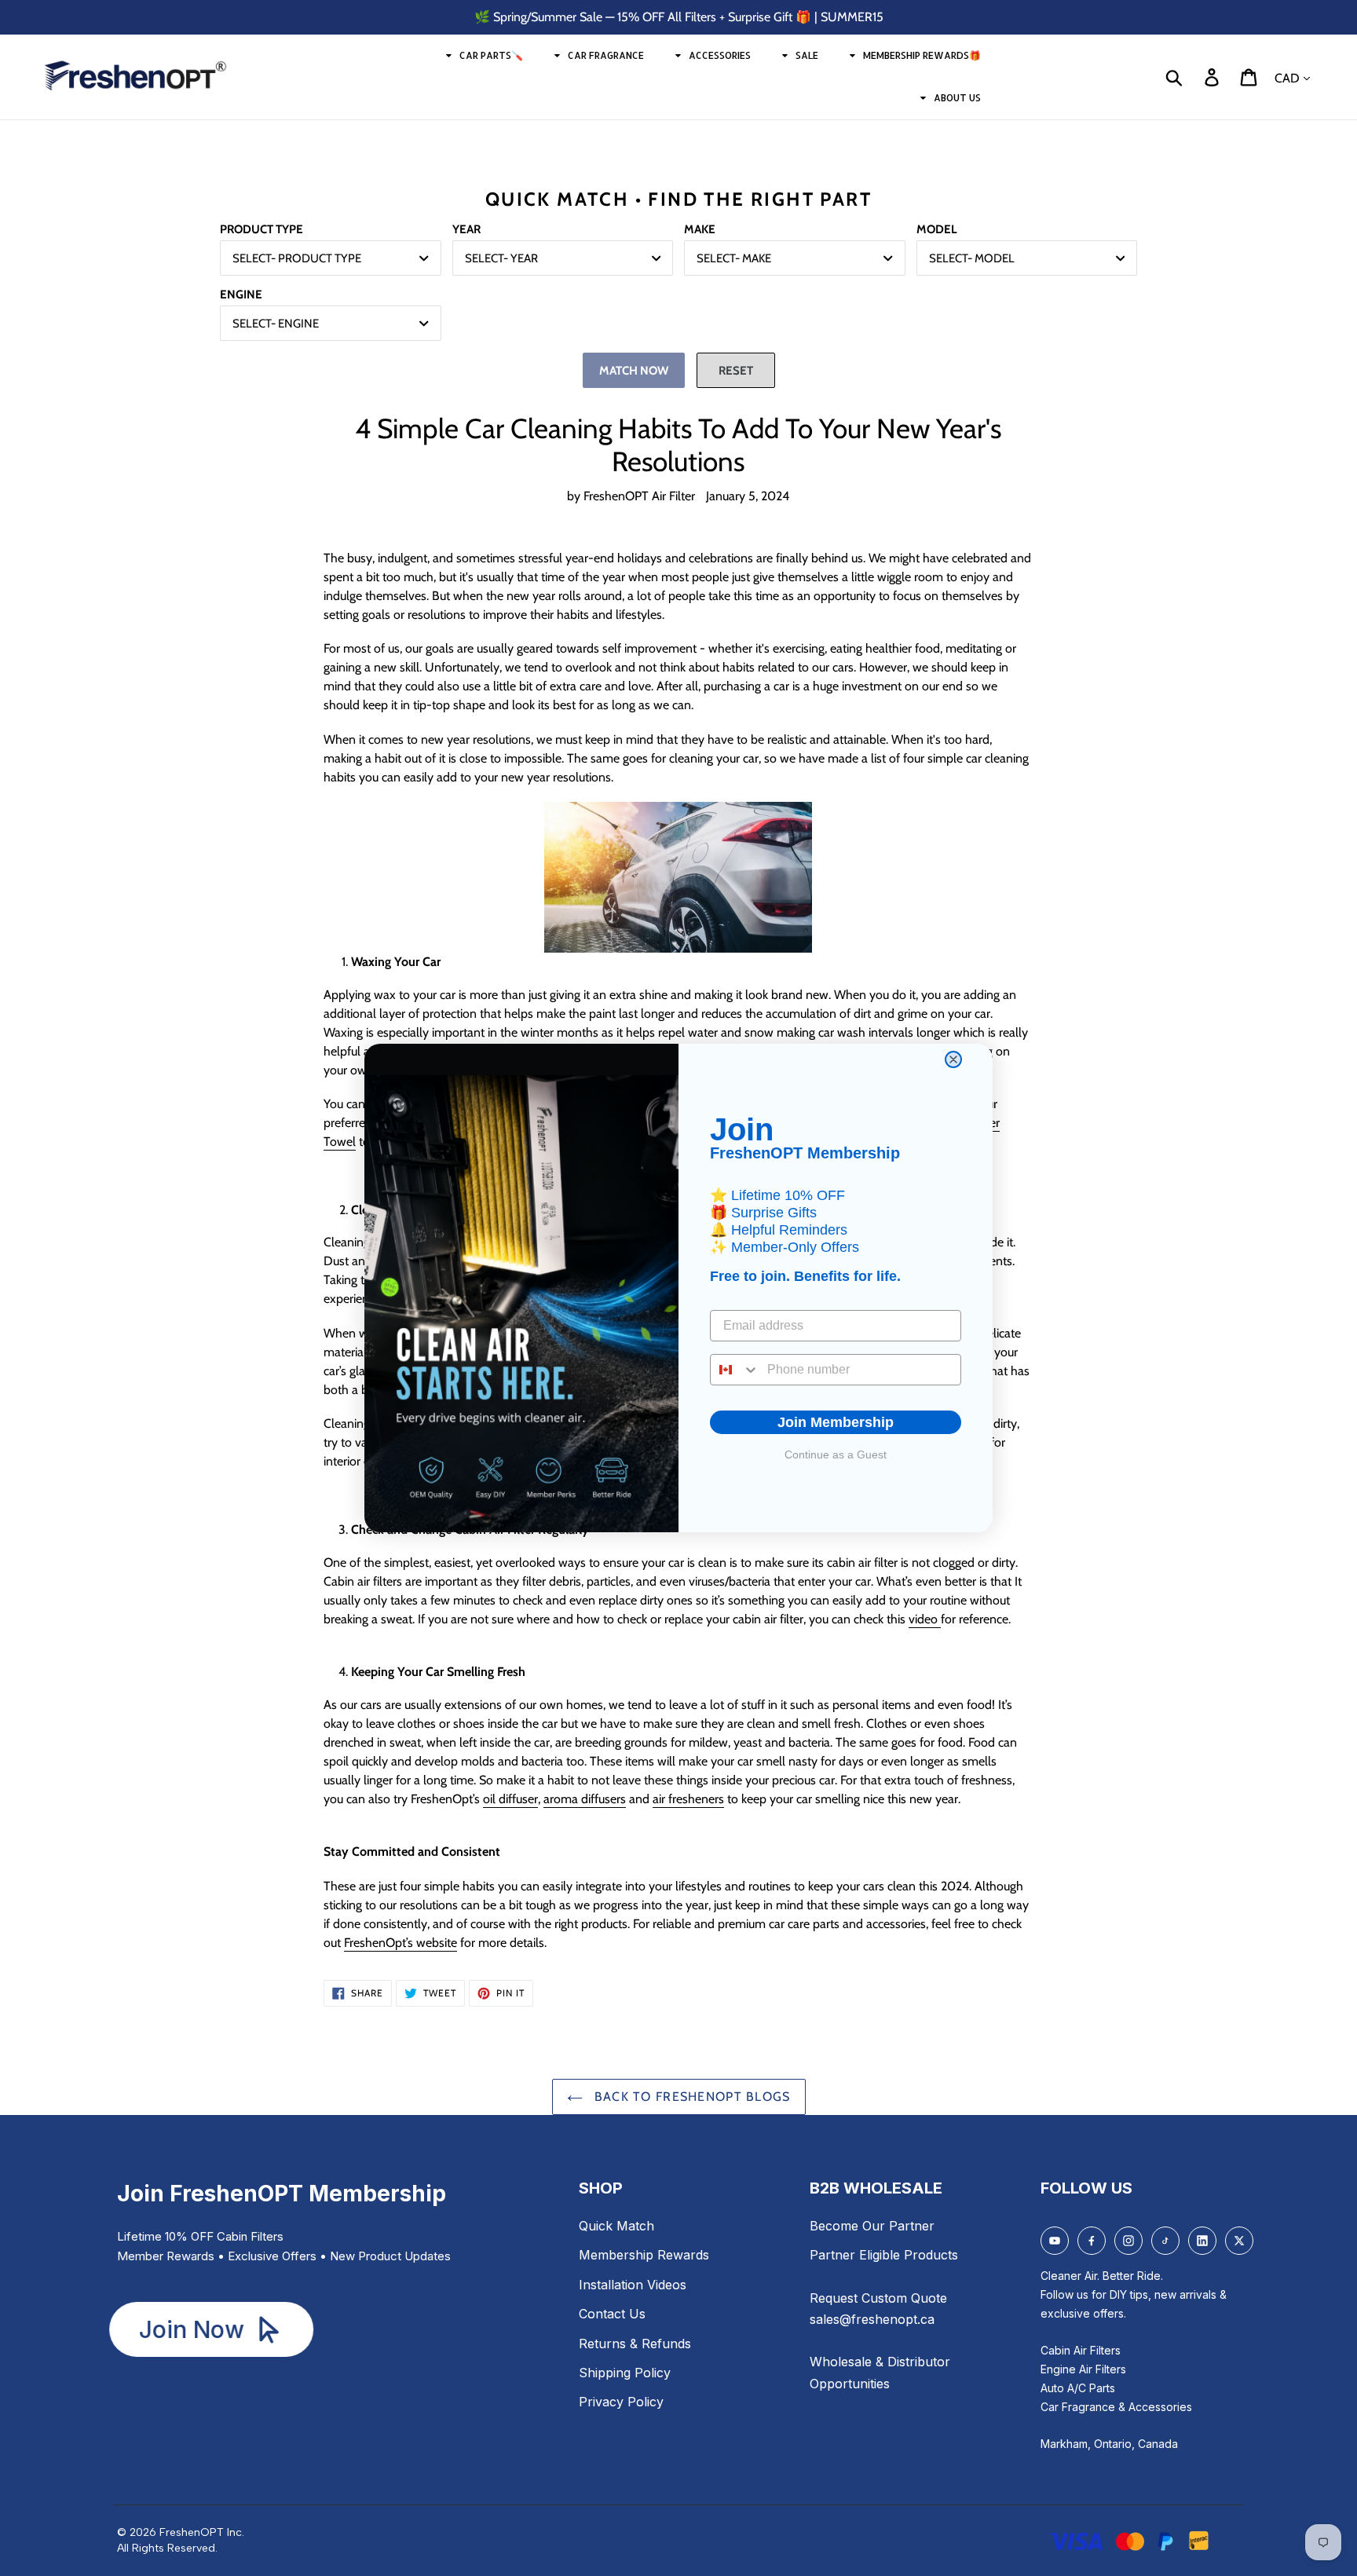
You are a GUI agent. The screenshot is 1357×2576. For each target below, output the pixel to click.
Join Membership (836, 1422)
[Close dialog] (953, 1059)
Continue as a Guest (836, 1454)
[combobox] (735, 1370)
